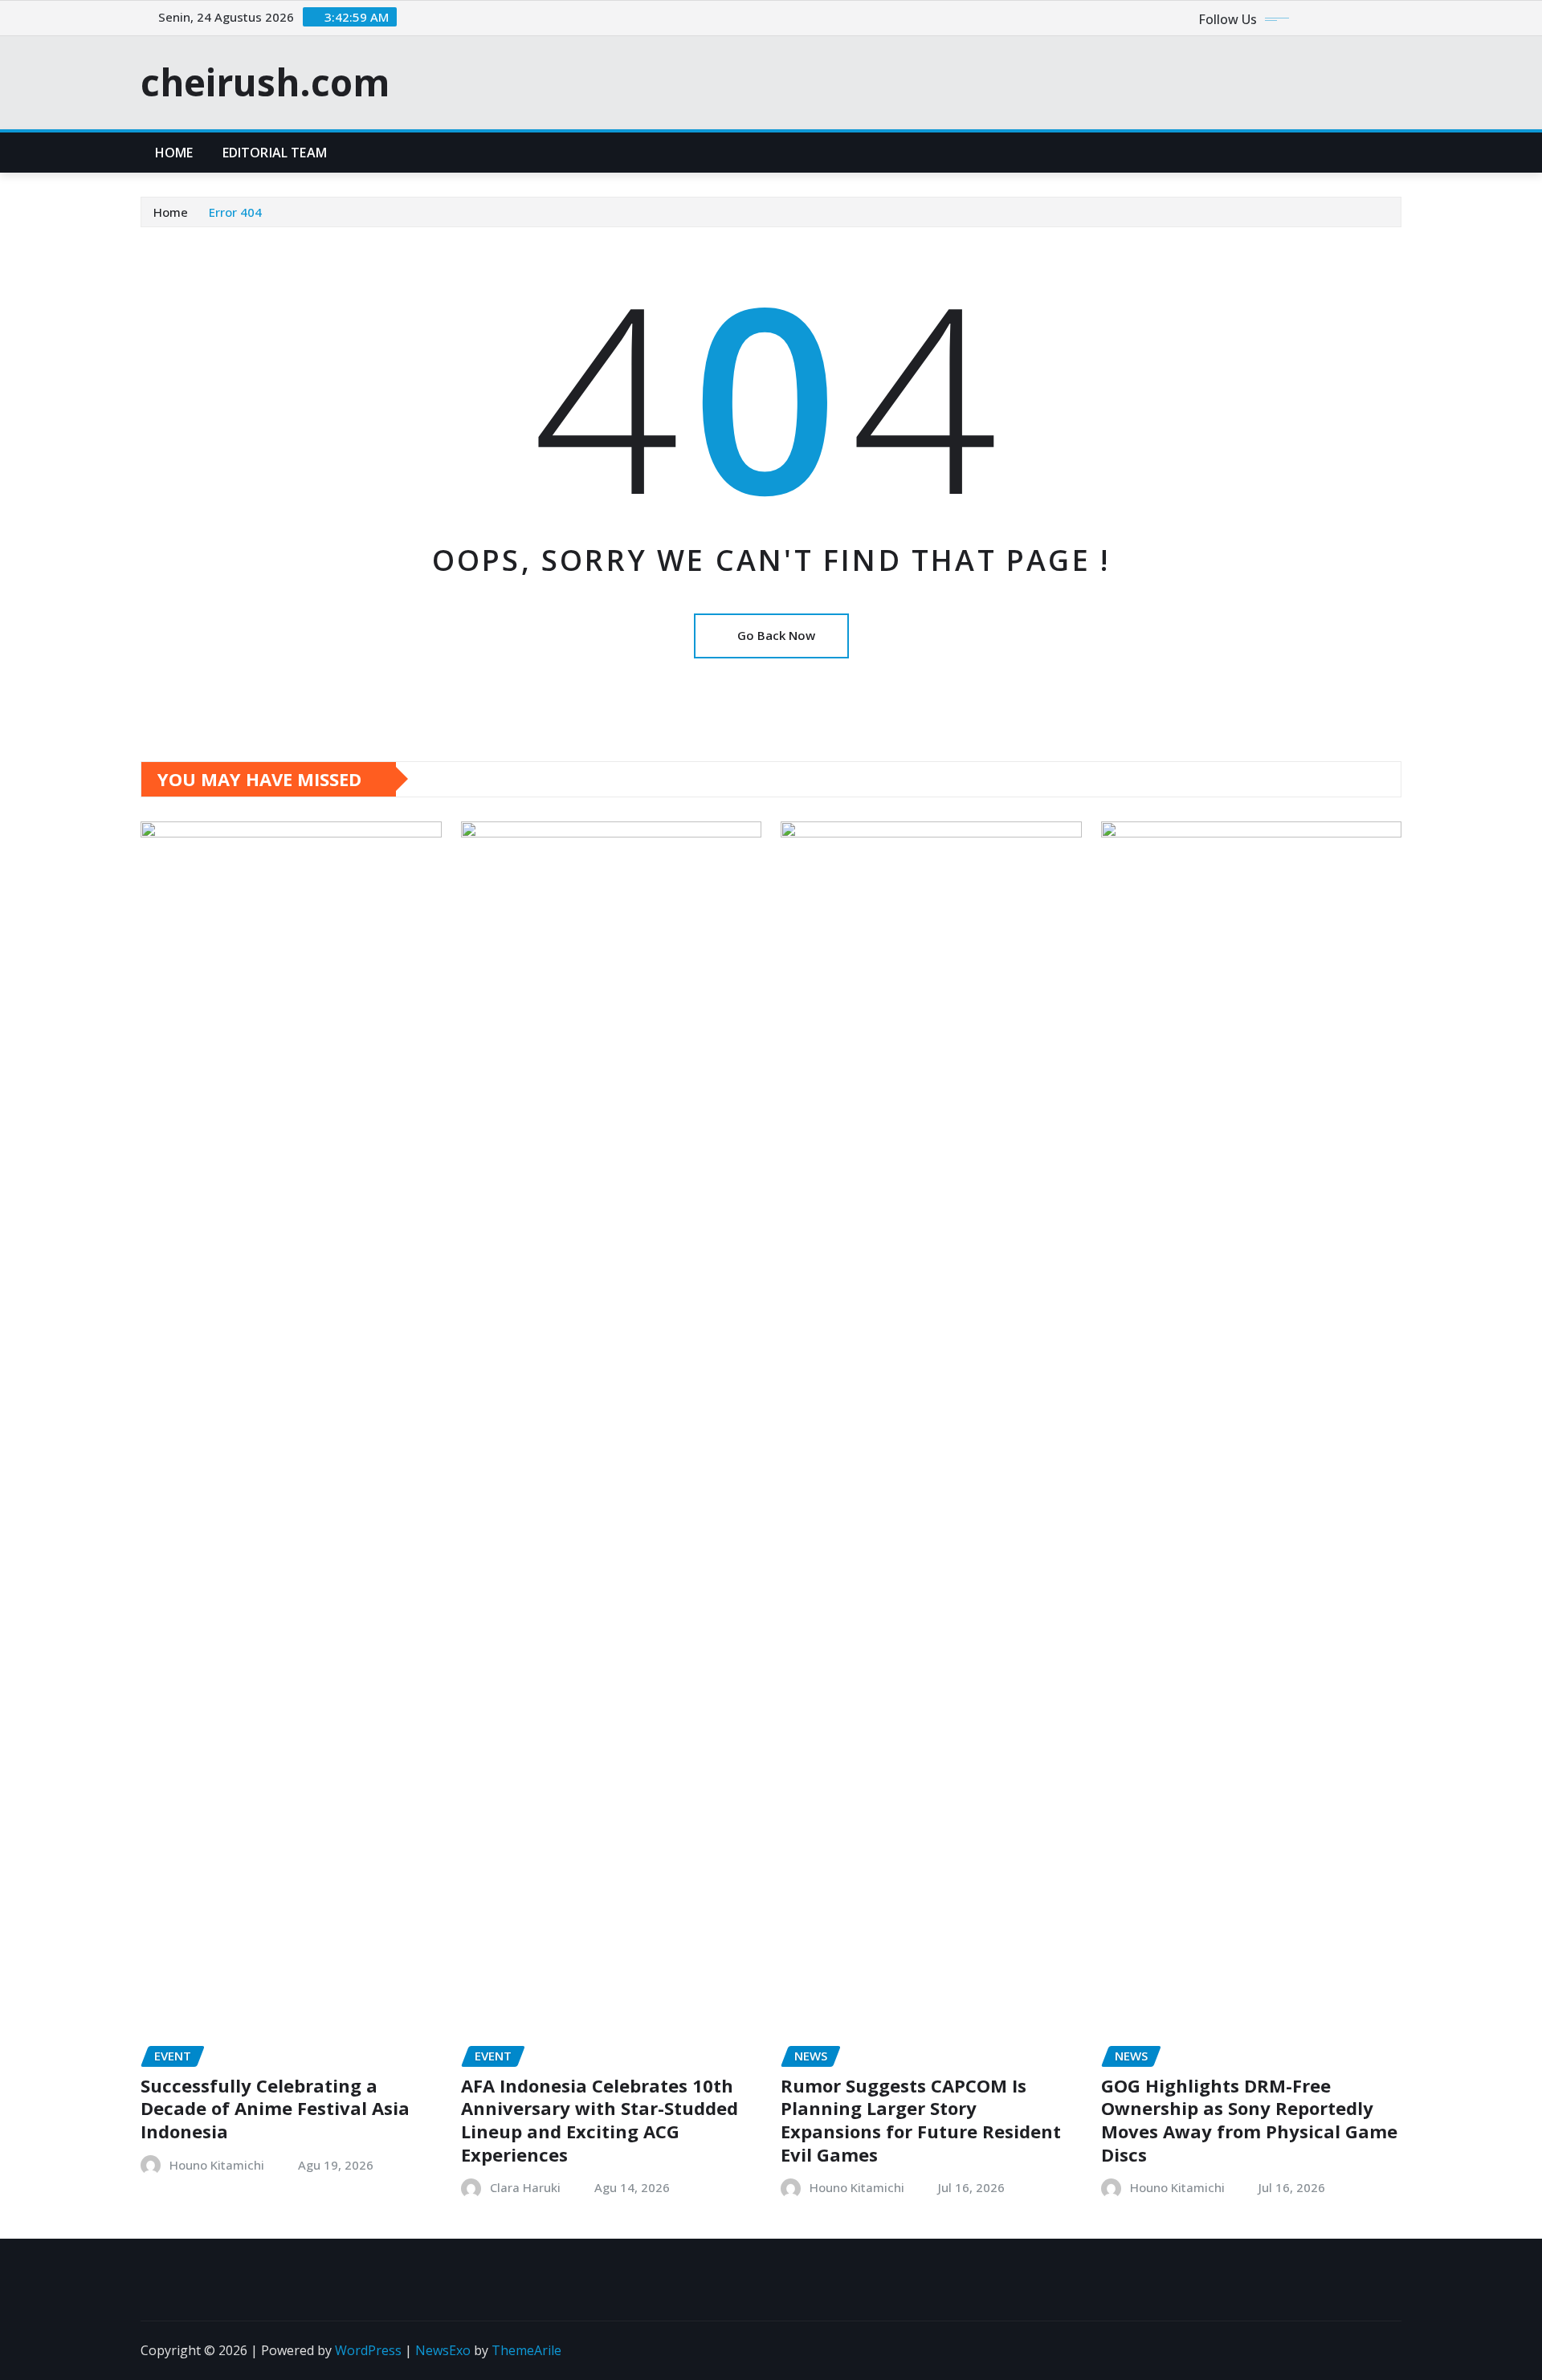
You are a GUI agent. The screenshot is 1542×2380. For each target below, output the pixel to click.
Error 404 (235, 212)
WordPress (368, 2350)
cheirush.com (265, 82)
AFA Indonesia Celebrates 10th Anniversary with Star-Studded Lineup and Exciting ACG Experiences (600, 2120)
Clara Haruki (525, 2187)
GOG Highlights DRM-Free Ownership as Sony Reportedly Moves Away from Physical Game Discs (1249, 2120)
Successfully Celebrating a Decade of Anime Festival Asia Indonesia (275, 2108)
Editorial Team (275, 153)
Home (174, 153)
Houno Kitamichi (217, 2165)
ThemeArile (526, 2350)
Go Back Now (776, 635)
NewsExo (443, 2350)
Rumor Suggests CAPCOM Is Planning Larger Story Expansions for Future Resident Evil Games (921, 2120)
